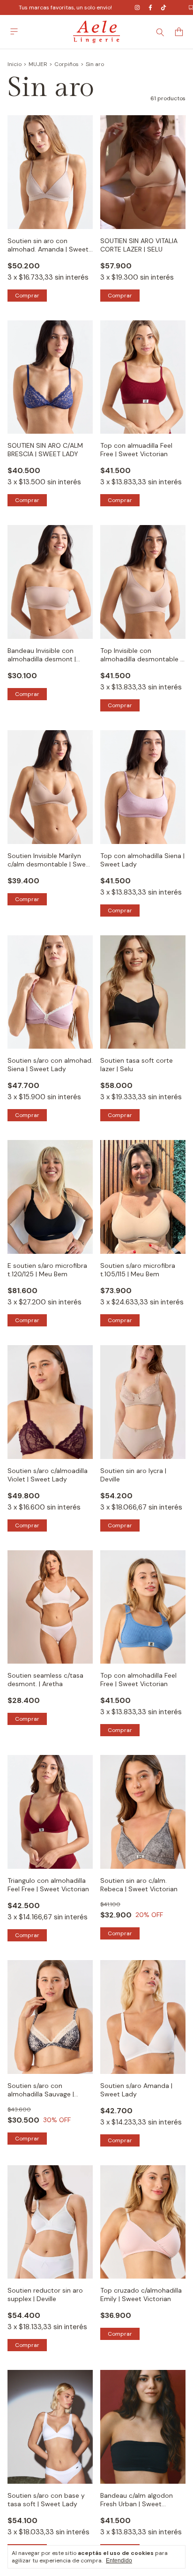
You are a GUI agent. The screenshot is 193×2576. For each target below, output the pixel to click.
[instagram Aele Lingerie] (137, 7)
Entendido (119, 2561)
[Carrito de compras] (179, 32)
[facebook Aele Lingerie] (150, 7)
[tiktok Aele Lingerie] (163, 7)
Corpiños (67, 64)
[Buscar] (160, 32)
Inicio (15, 64)
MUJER (38, 64)
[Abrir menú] (14, 32)
